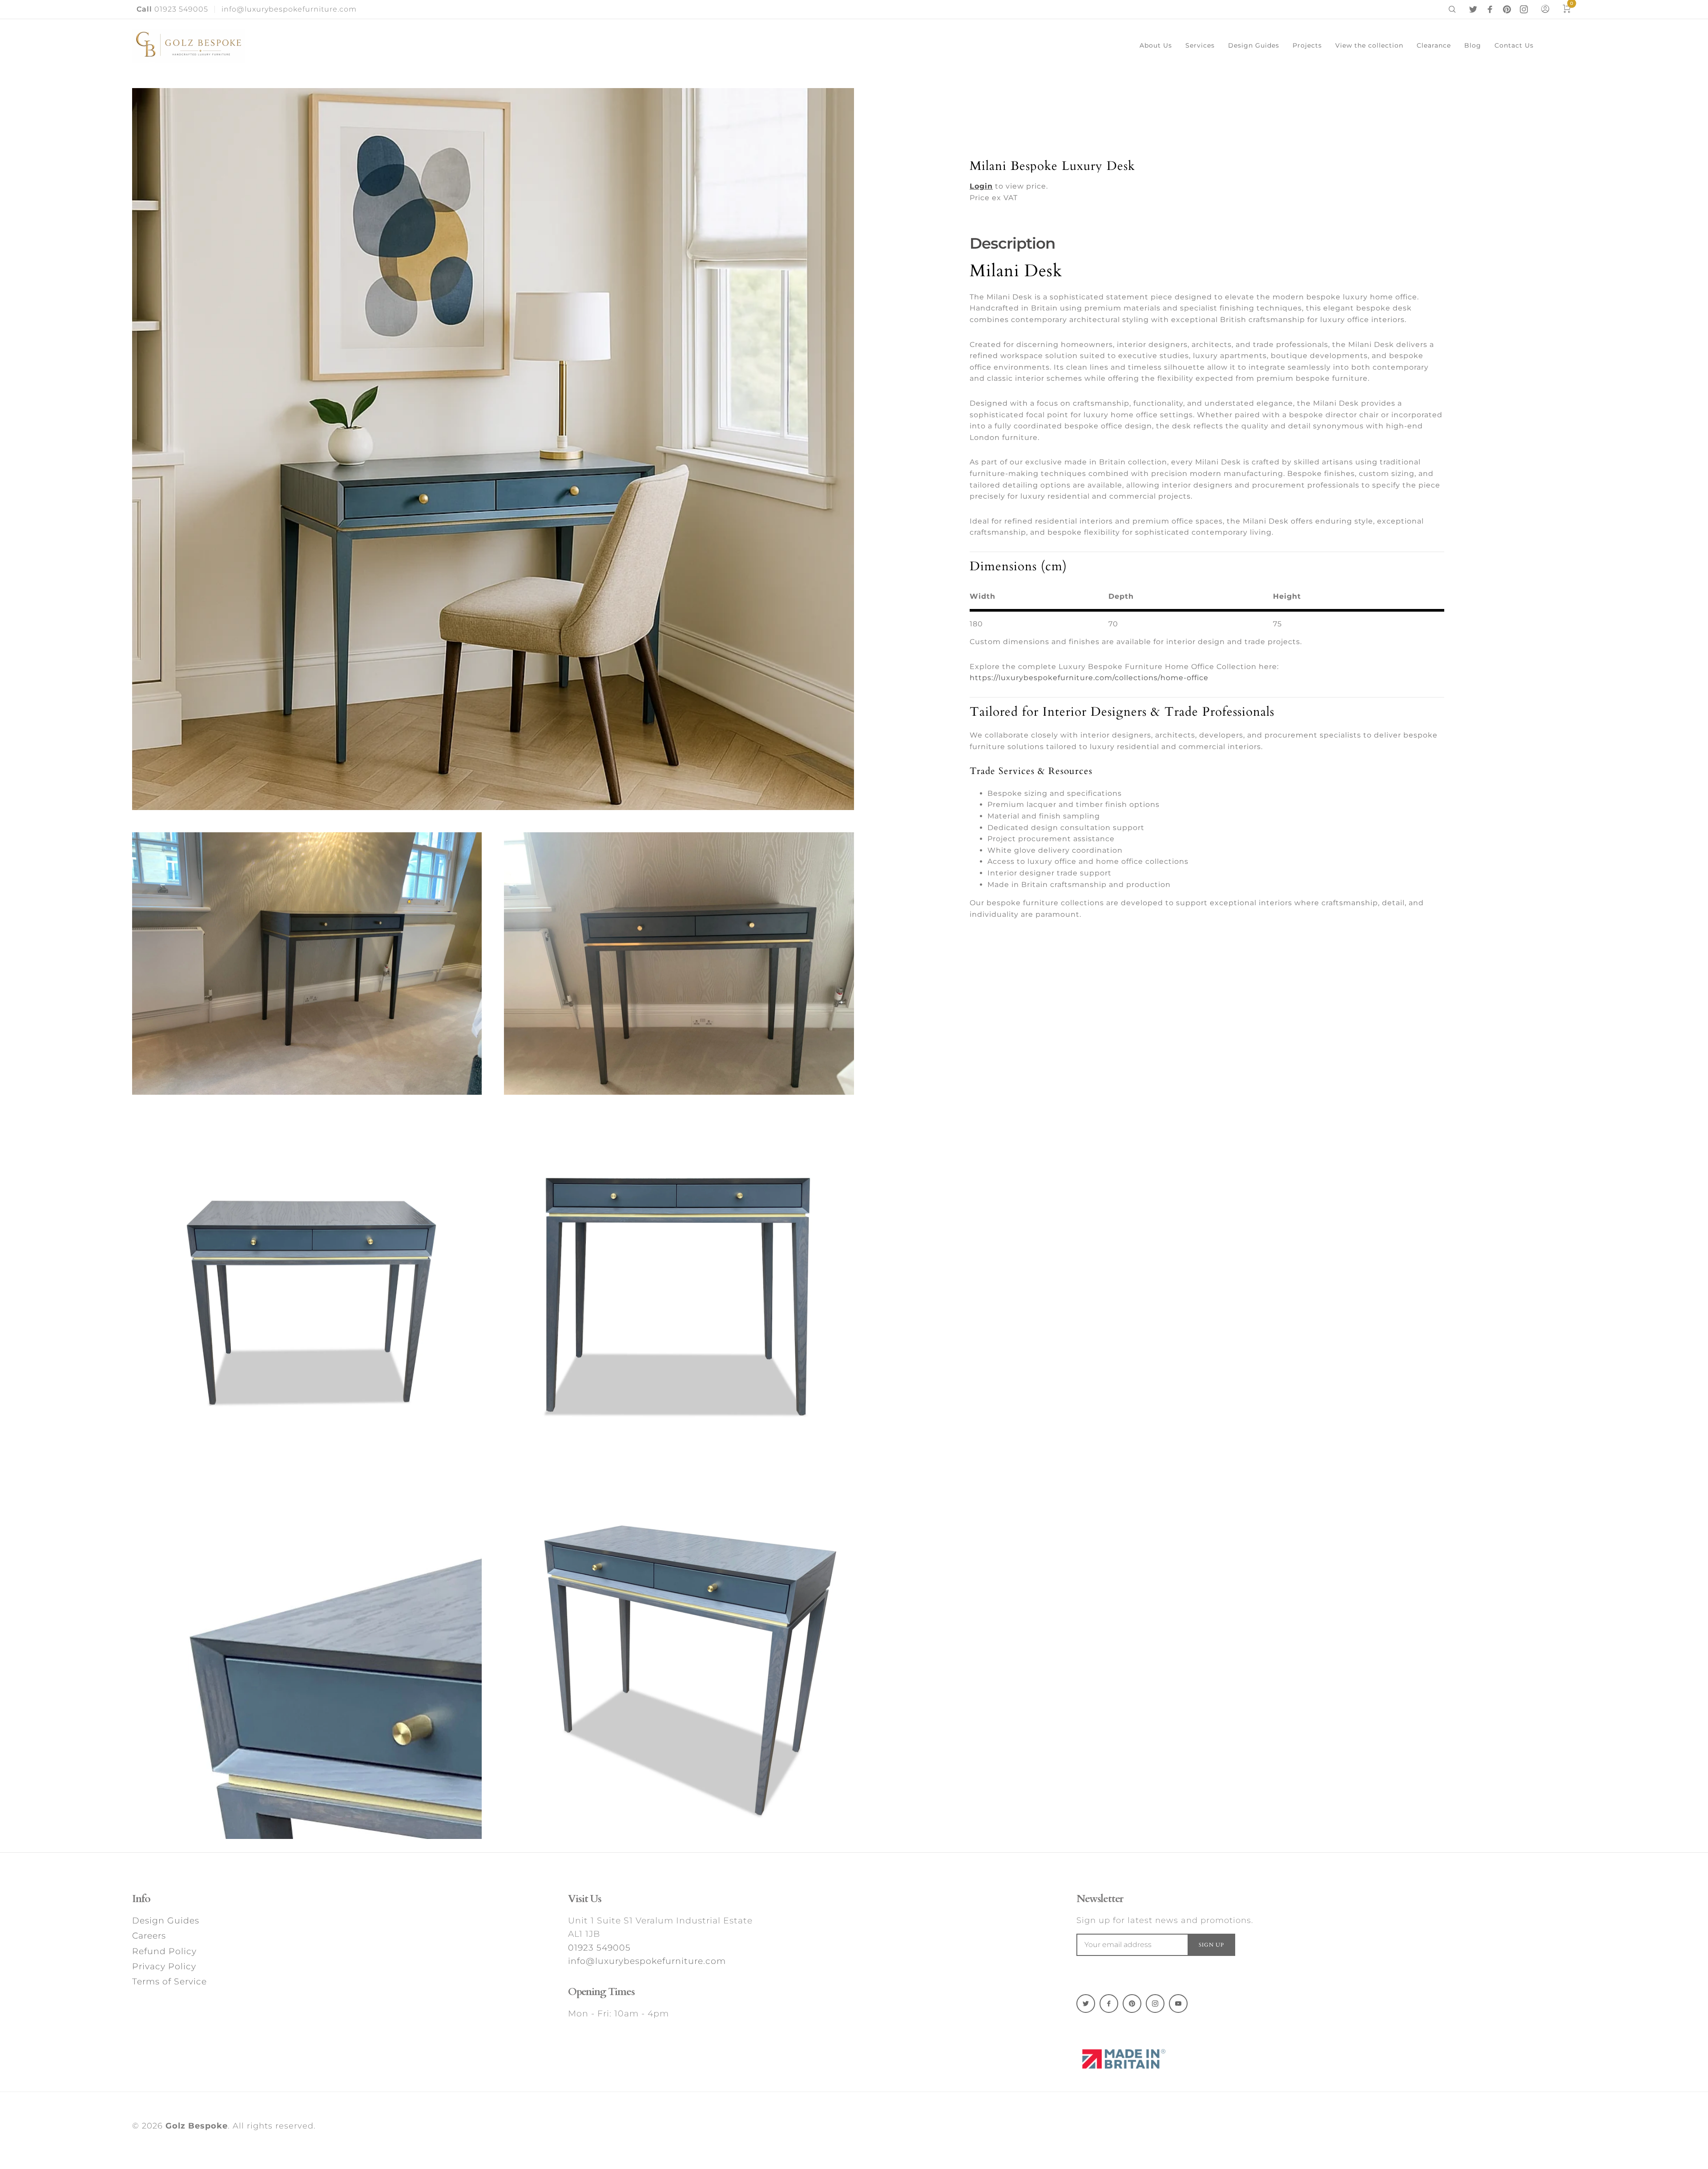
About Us (1156, 45)
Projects (1307, 45)
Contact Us (1514, 45)
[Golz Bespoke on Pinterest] (1507, 9)
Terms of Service (169, 1982)
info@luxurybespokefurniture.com (289, 9)
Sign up (1211, 1945)
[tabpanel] (493, 449)
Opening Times (601, 1992)
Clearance (1434, 45)
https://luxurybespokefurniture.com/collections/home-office (1089, 678)
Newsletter (1100, 1899)
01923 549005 (172, 9)
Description (1012, 243)
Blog (1473, 45)
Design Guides (1254, 45)
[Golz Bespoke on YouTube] (1178, 2004)
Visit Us (585, 1899)
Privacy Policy (164, 1966)
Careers (149, 1936)
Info (141, 1899)
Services (1200, 45)
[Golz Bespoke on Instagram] (1524, 9)
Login (981, 186)
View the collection (1369, 45)
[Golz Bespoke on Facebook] (1490, 9)
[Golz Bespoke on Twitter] (1473, 9)
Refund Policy (164, 1951)
